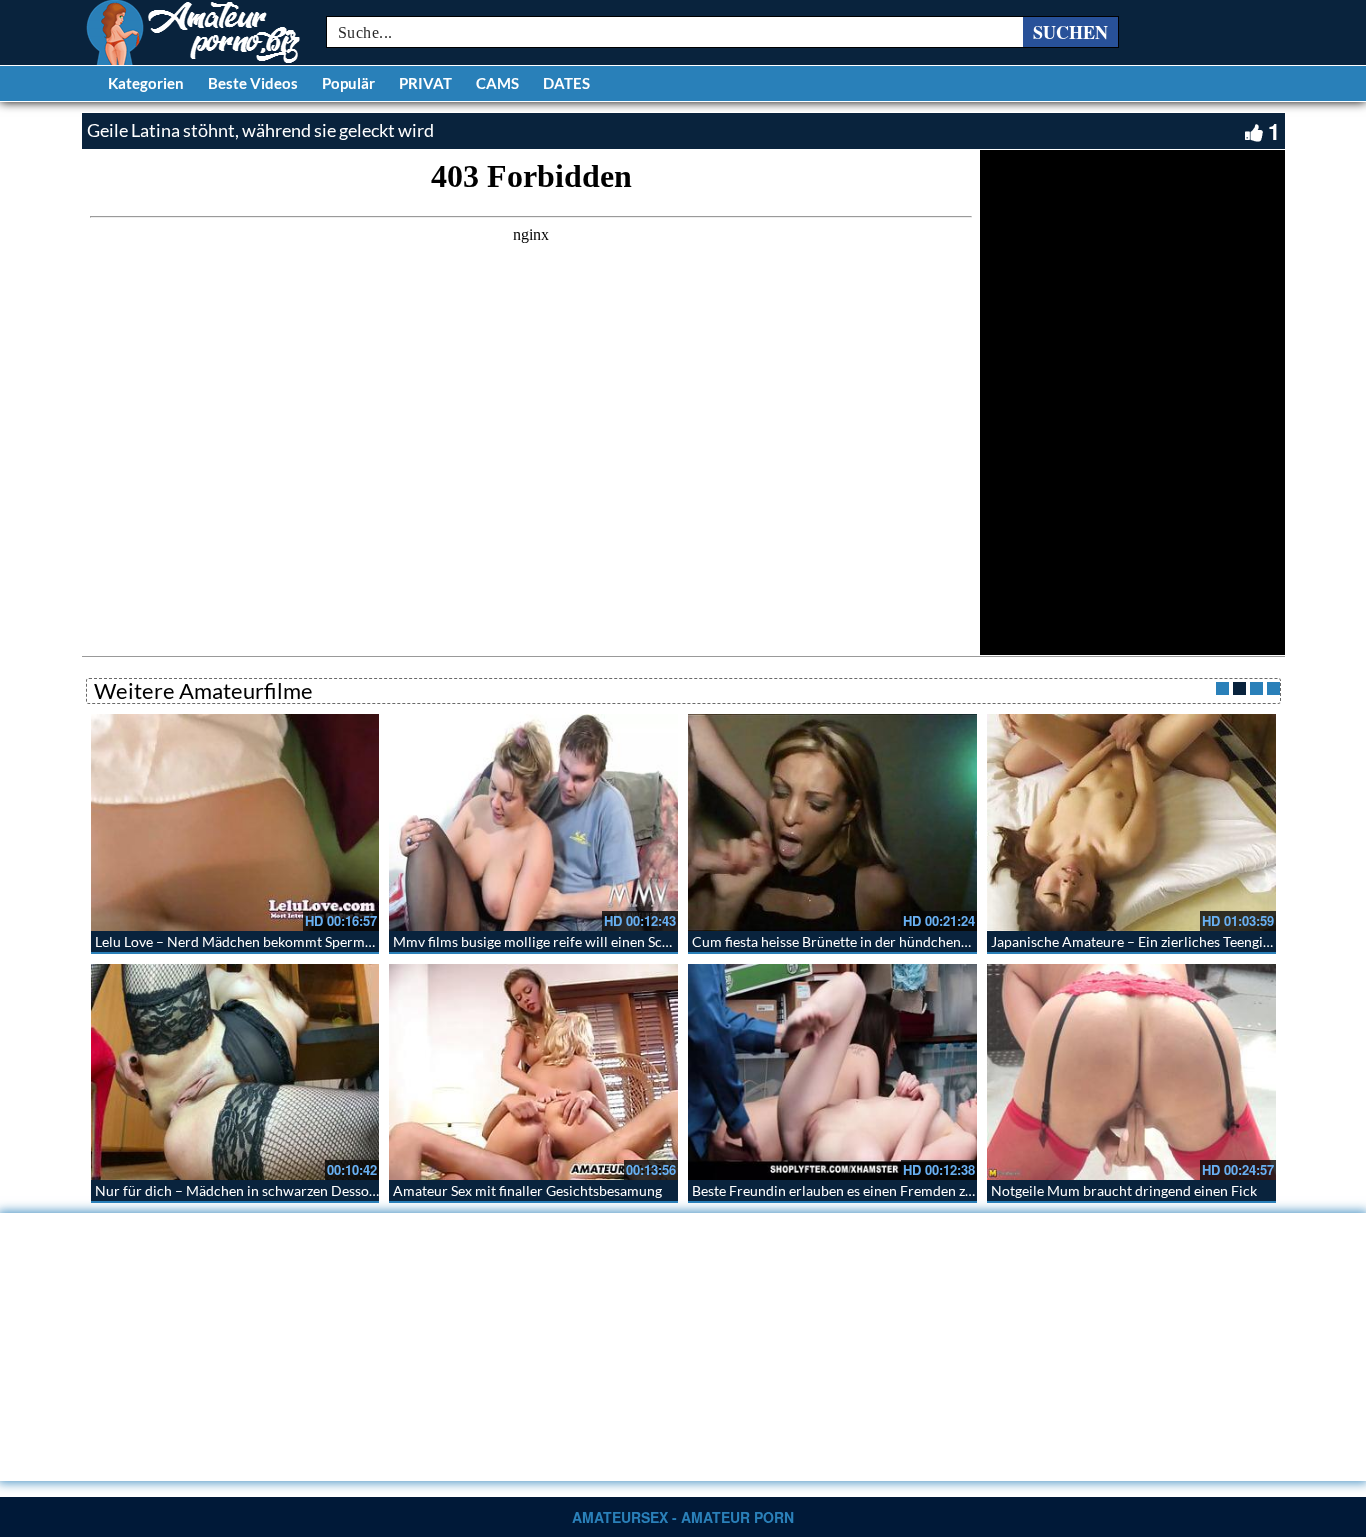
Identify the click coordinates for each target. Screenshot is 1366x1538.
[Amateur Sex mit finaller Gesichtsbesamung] (533, 1072)
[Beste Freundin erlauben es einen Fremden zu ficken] (832, 1072)
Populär (348, 83)
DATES (566, 83)
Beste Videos (253, 83)
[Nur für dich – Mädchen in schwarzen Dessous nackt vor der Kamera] (235, 1072)
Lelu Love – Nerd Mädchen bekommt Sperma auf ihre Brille (277, 941)
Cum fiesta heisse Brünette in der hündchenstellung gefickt (873, 941)
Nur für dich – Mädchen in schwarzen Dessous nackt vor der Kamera (307, 1190)
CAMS (497, 83)
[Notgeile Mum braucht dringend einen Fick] (1131, 1072)
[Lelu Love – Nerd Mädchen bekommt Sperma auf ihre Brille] (235, 822)
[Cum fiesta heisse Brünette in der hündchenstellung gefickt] (832, 822)
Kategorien (146, 83)
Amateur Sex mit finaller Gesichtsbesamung (527, 1190)
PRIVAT (425, 83)
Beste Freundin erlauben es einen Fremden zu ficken (852, 1190)
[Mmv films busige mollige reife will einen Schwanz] (533, 822)
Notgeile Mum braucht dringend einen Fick (1124, 1190)
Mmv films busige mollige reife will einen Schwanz (547, 941)
